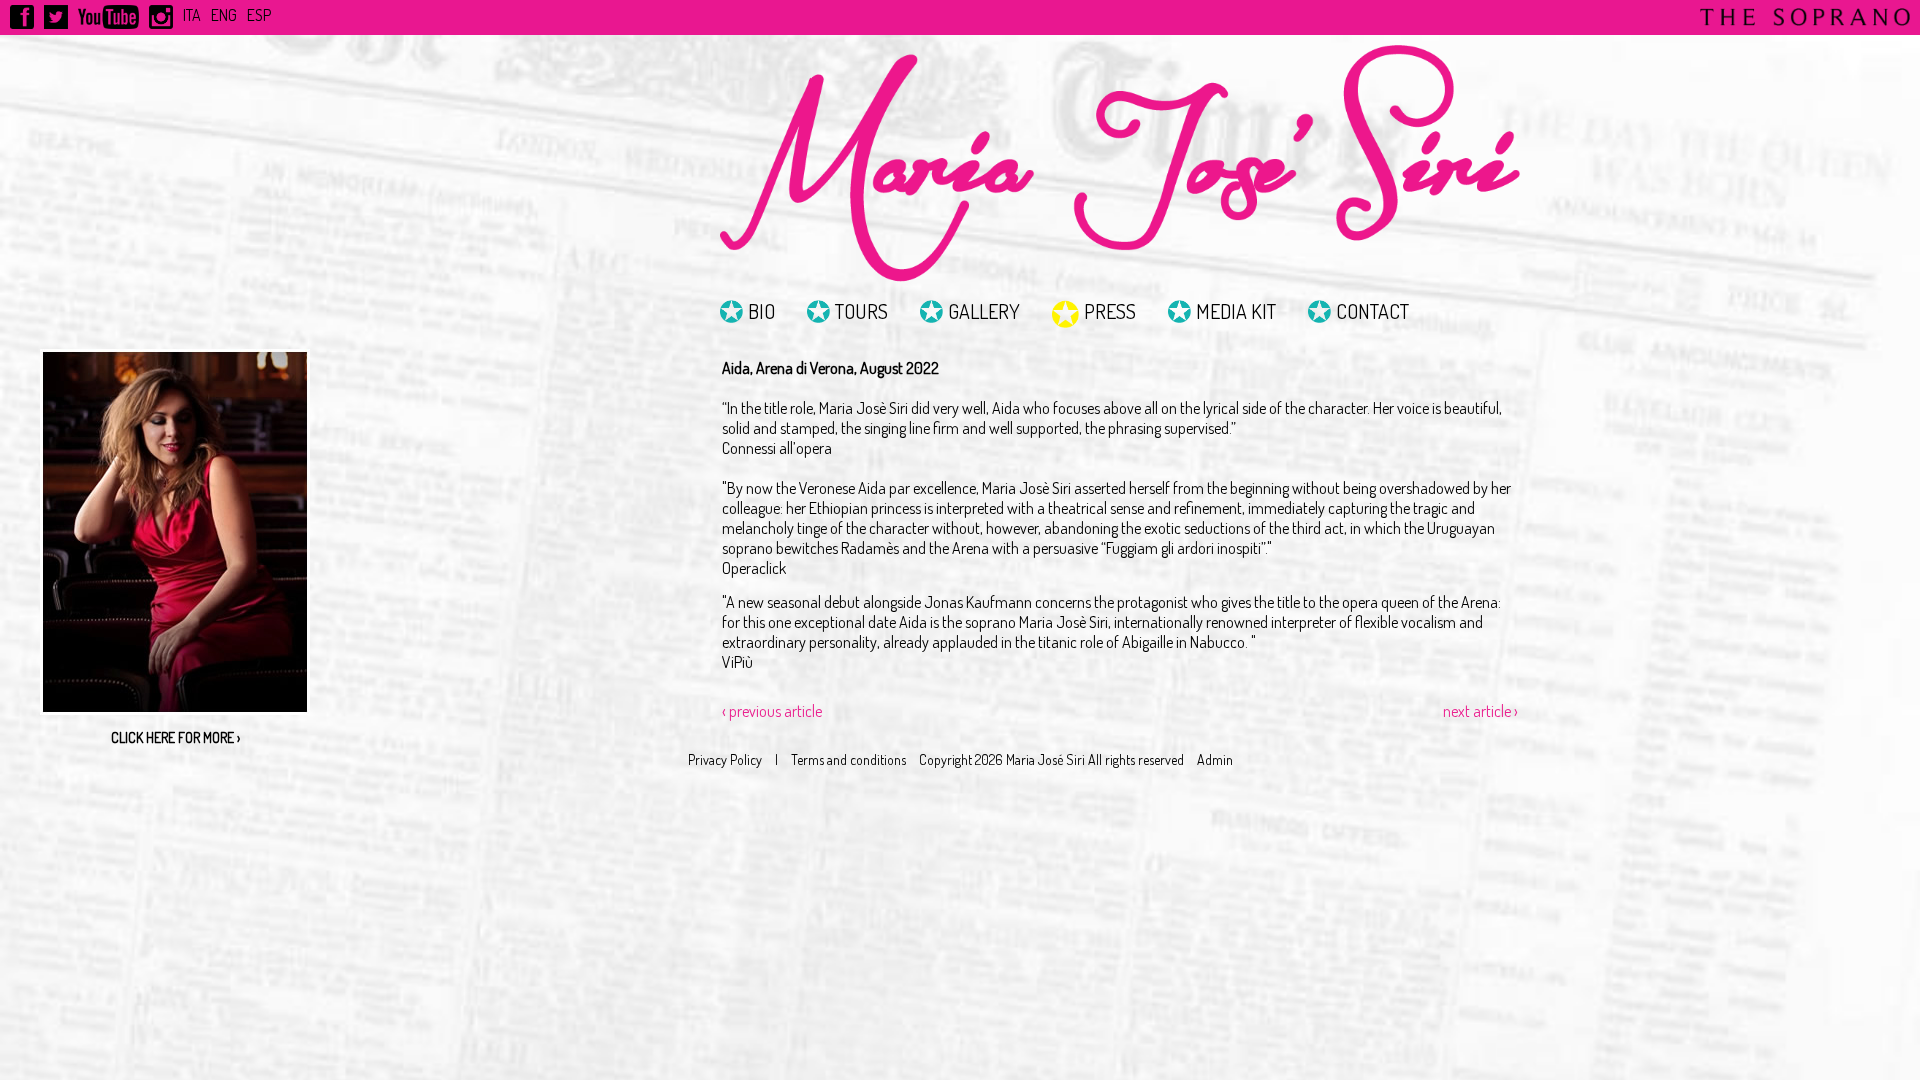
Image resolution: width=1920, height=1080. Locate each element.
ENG (224, 15)
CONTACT (1372, 311)
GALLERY (984, 311)
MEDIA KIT (1236, 311)
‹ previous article (772, 711)
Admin (1215, 759)
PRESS (1110, 311)
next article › (1480, 711)
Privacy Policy (725, 759)
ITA (192, 15)
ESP (259, 15)
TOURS (861, 311)
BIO (761, 311)
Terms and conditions (848, 759)
